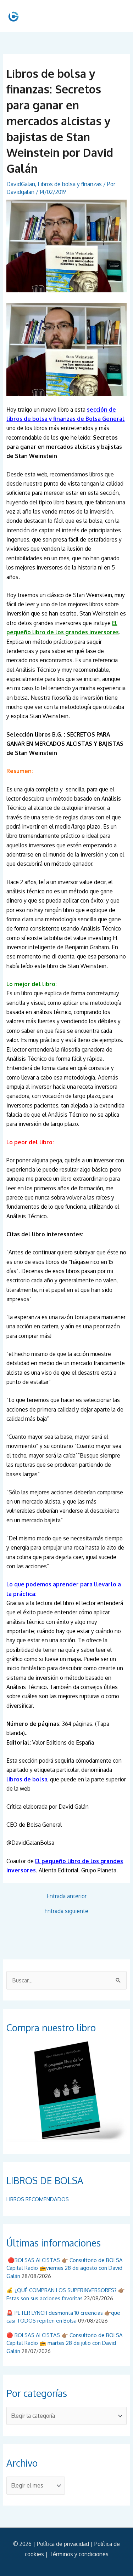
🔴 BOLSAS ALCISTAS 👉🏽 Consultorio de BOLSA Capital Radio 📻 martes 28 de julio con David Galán (65, 2343)
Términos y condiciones (79, 2554)
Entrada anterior (66, 1896)
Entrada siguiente (66, 1911)
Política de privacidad (63, 2544)
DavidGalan (21, 184)
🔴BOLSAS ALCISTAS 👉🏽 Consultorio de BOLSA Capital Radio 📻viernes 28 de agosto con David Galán (65, 2268)
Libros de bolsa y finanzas (70, 184)
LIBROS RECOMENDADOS (38, 2199)
